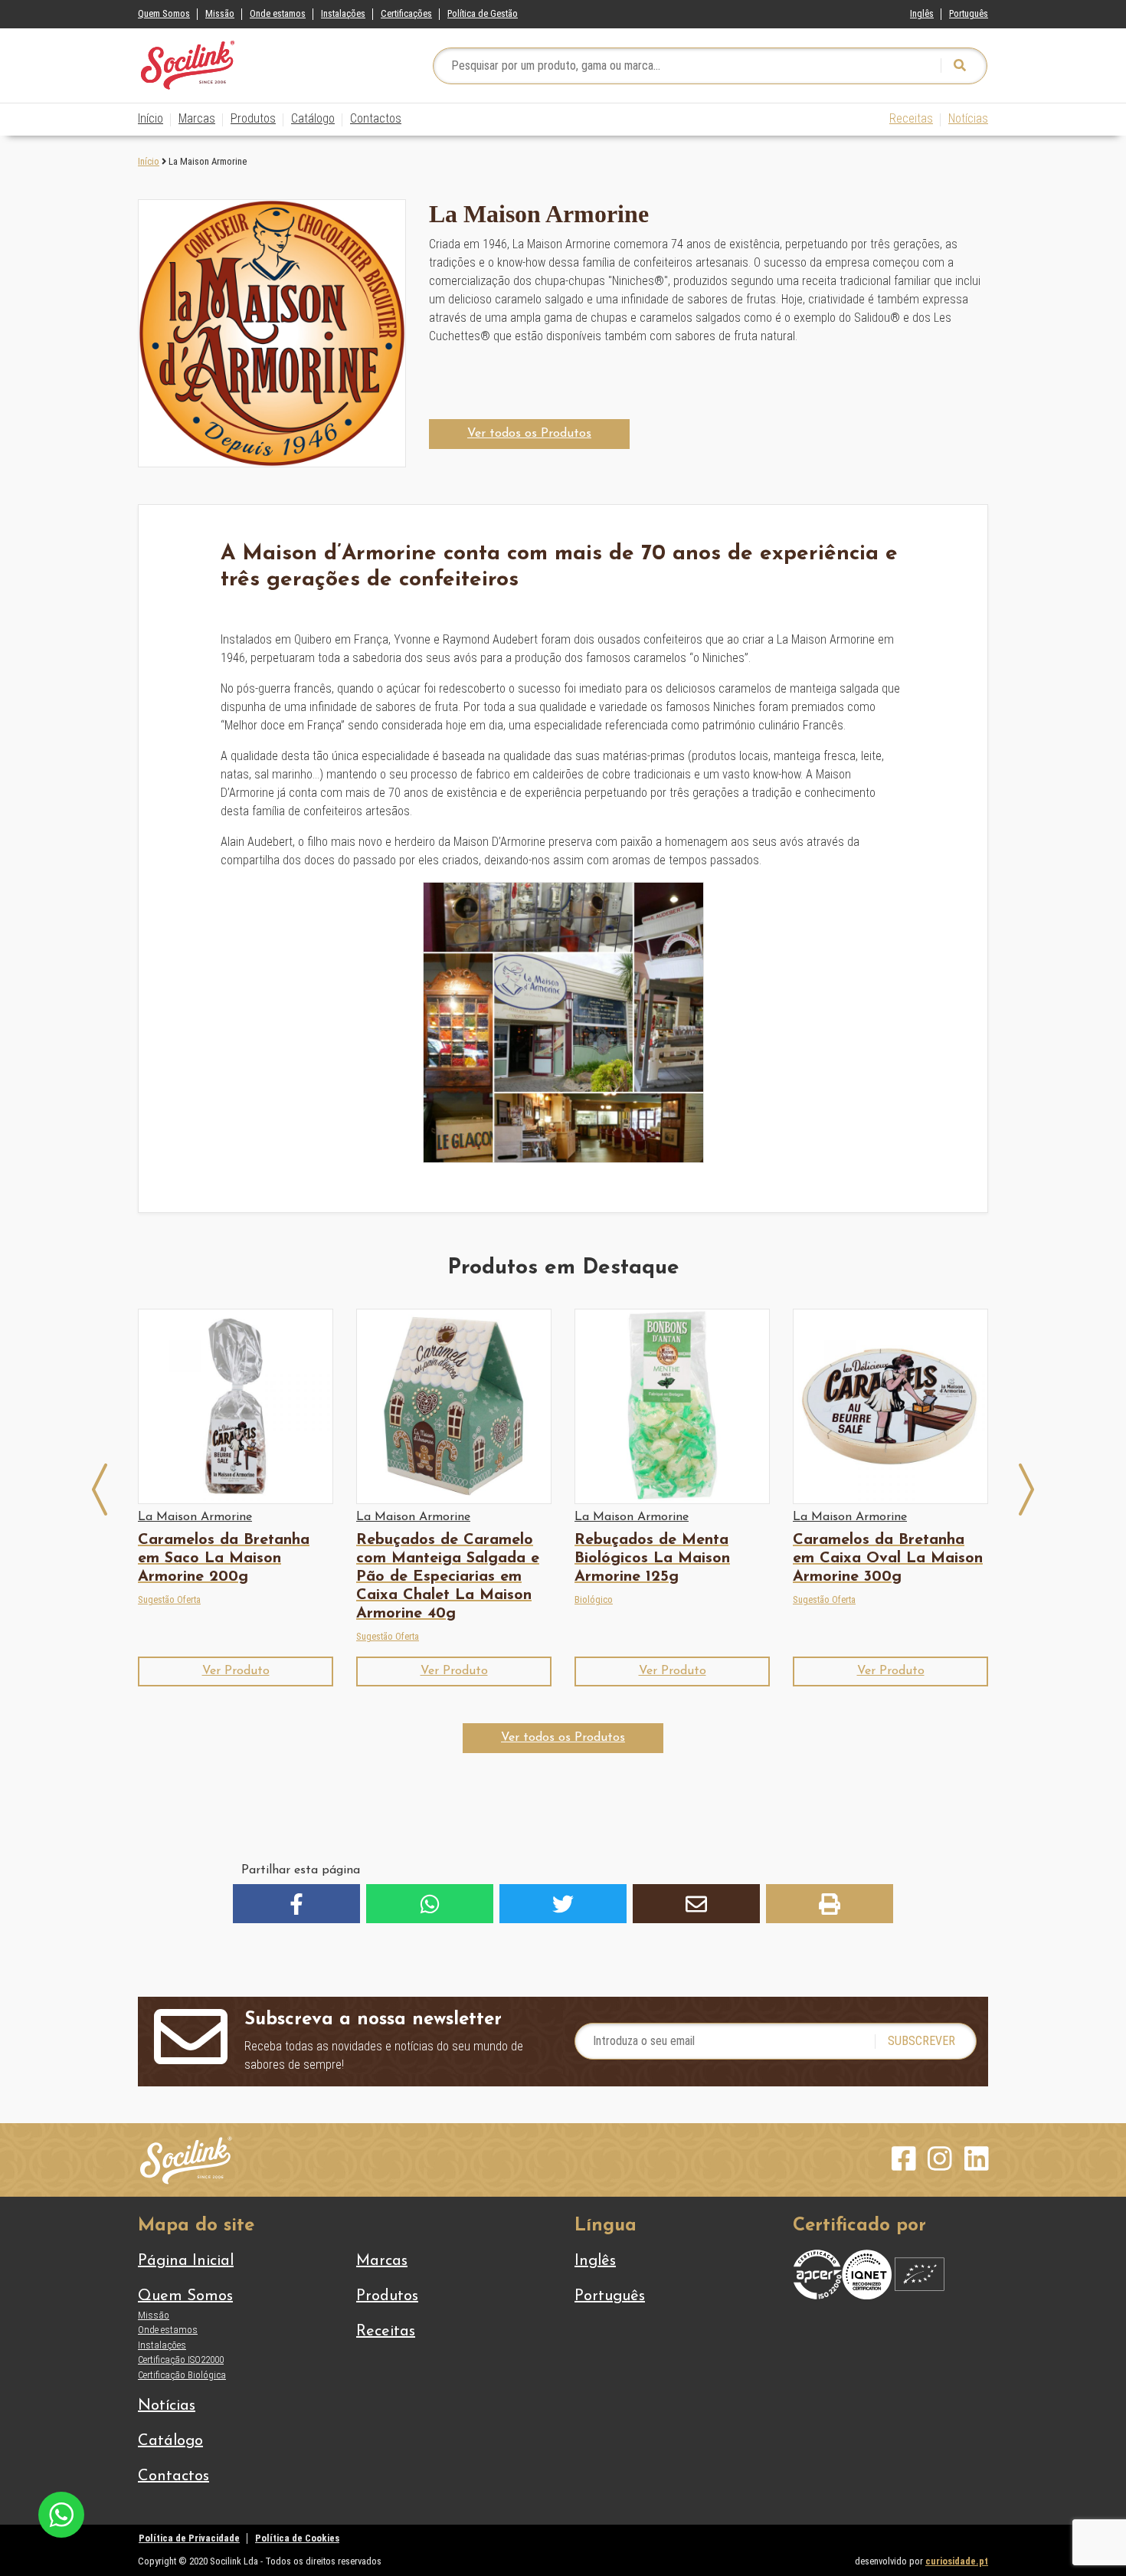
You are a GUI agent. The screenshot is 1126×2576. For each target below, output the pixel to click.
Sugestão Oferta (169, 1599)
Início (151, 118)
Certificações (406, 13)
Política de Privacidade (189, 2538)
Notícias (968, 118)
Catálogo (313, 118)
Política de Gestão (483, 13)
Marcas (197, 118)
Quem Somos (164, 13)
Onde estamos (278, 13)
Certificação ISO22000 (181, 2360)
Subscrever (921, 2041)
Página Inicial (186, 2261)
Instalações (343, 13)
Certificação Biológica (182, 2375)
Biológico (594, 1599)
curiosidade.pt (957, 2561)
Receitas (911, 118)
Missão (220, 13)
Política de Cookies (297, 2538)
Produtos (253, 118)
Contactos (376, 118)
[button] (529, 434)
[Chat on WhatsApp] (61, 2514)
